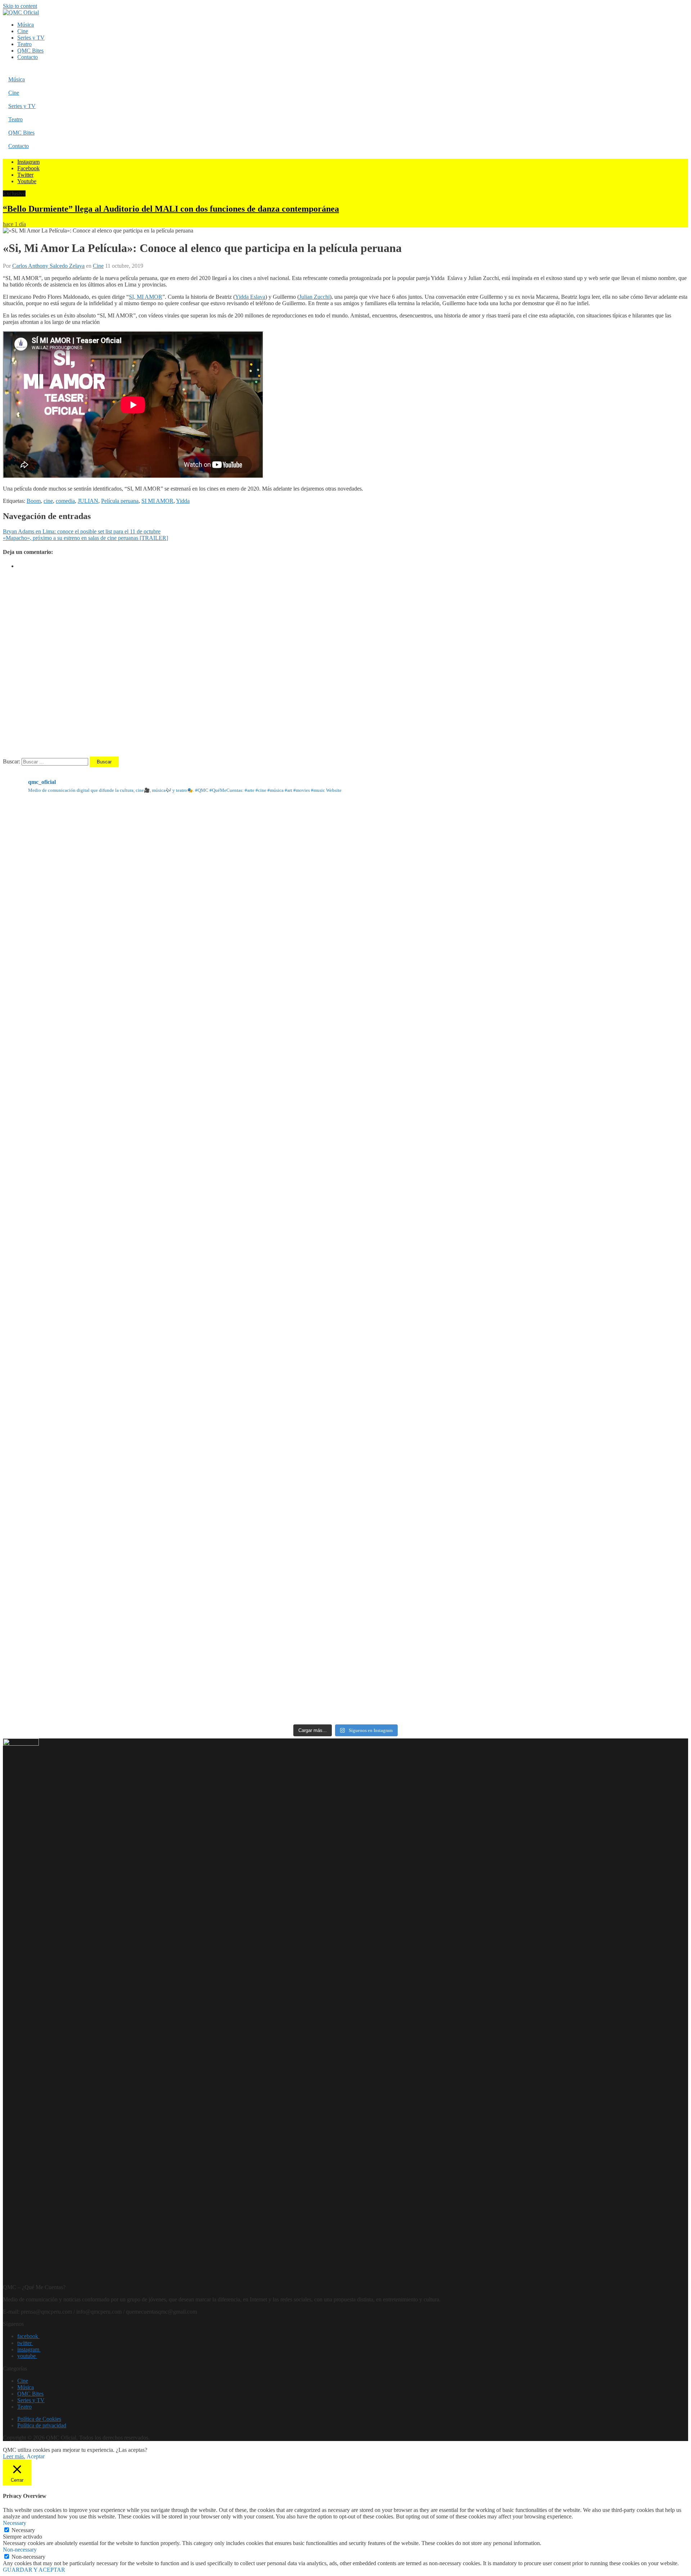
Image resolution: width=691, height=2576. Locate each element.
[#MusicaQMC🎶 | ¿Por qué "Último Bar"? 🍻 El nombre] (575, 1147)
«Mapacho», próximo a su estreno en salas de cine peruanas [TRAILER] (85, 538)
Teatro (24, 44)
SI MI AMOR (157, 501)
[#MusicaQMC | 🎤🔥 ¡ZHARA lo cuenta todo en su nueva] (116, 1605)
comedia (65, 501)
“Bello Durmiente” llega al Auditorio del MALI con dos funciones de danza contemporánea (171, 209)
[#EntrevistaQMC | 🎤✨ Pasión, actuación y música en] (346, 1605)
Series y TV (31, 38)
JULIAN (88, 501)
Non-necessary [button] (20, 2550)
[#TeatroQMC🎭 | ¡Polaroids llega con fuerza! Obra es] (116, 1147)
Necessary (23, 2530)
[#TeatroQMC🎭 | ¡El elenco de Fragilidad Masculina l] (346, 917)
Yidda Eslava (250, 297)
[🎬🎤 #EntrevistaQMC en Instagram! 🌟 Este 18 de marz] (575, 1375)
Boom (34, 501)
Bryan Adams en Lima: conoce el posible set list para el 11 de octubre (82, 531)
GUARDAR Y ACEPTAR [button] (34, 2570)
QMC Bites (30, 51)
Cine (23, 31)
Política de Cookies (39, 2419)
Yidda (183, 501)
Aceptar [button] (36, 2456)
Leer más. (14, 2456)
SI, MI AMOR (146, 297)
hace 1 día (14, 224)
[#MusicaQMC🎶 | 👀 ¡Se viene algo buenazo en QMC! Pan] (116, 1375)
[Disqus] (345, 665)
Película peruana (120, 501)
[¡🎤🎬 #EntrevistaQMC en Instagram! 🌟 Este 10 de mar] (575, 1605)
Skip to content (20, 6)
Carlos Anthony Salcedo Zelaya (48, 266)
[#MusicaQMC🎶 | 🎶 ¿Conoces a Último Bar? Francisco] (346, 1147)
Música (26, 25)
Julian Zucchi (314, 297)
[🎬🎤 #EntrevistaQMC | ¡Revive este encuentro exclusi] (346, 1375)
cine (48, 501)
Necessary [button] (15, 2523)
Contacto (28, 57)
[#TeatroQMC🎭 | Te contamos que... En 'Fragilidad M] (116, 917)
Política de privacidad (42, 2425)
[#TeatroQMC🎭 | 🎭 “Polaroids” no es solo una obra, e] (575, 917)
